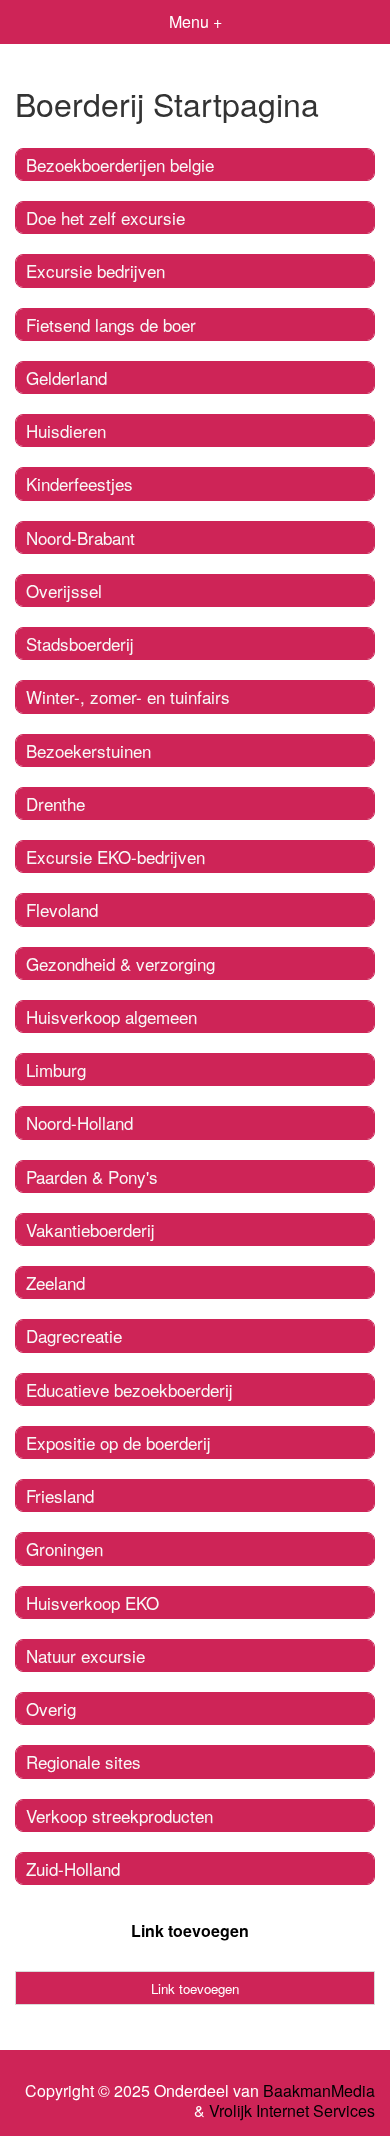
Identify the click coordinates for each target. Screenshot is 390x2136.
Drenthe (55, 803)
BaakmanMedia (319, 2091)
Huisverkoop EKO (92, 1602)
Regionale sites (83, 1761)
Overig (51, 1708)
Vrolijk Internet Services (292, 2111)
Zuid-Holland (73, 1868)
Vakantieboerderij (90, 1229)
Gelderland (66, 377)
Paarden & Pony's (92, 1176)
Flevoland (62, 909)
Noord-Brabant (80, 537)
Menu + (195, 21)
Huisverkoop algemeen (111, 1016)
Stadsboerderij (80, 643)
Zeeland (55, 1282)
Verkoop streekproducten (119, 1815)
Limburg (56, 1069)
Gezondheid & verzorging (120, 963)
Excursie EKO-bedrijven (115, 856)
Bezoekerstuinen (88, 750)
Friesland (60, 1495)
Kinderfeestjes (79, 483)
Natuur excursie (85, 1655)
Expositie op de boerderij (118, 1442)
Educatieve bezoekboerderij (129, 1389)
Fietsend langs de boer (111, 324)
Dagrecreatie (74, 1335)
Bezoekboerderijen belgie (120, 164)
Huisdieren (66, 430)
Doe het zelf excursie (105, 217)
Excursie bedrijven (95, 270)
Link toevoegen (190, 1930)
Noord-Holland (79, 1122)
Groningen (64, 1548)
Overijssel (64, 590)
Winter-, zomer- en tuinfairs (128, 696)
